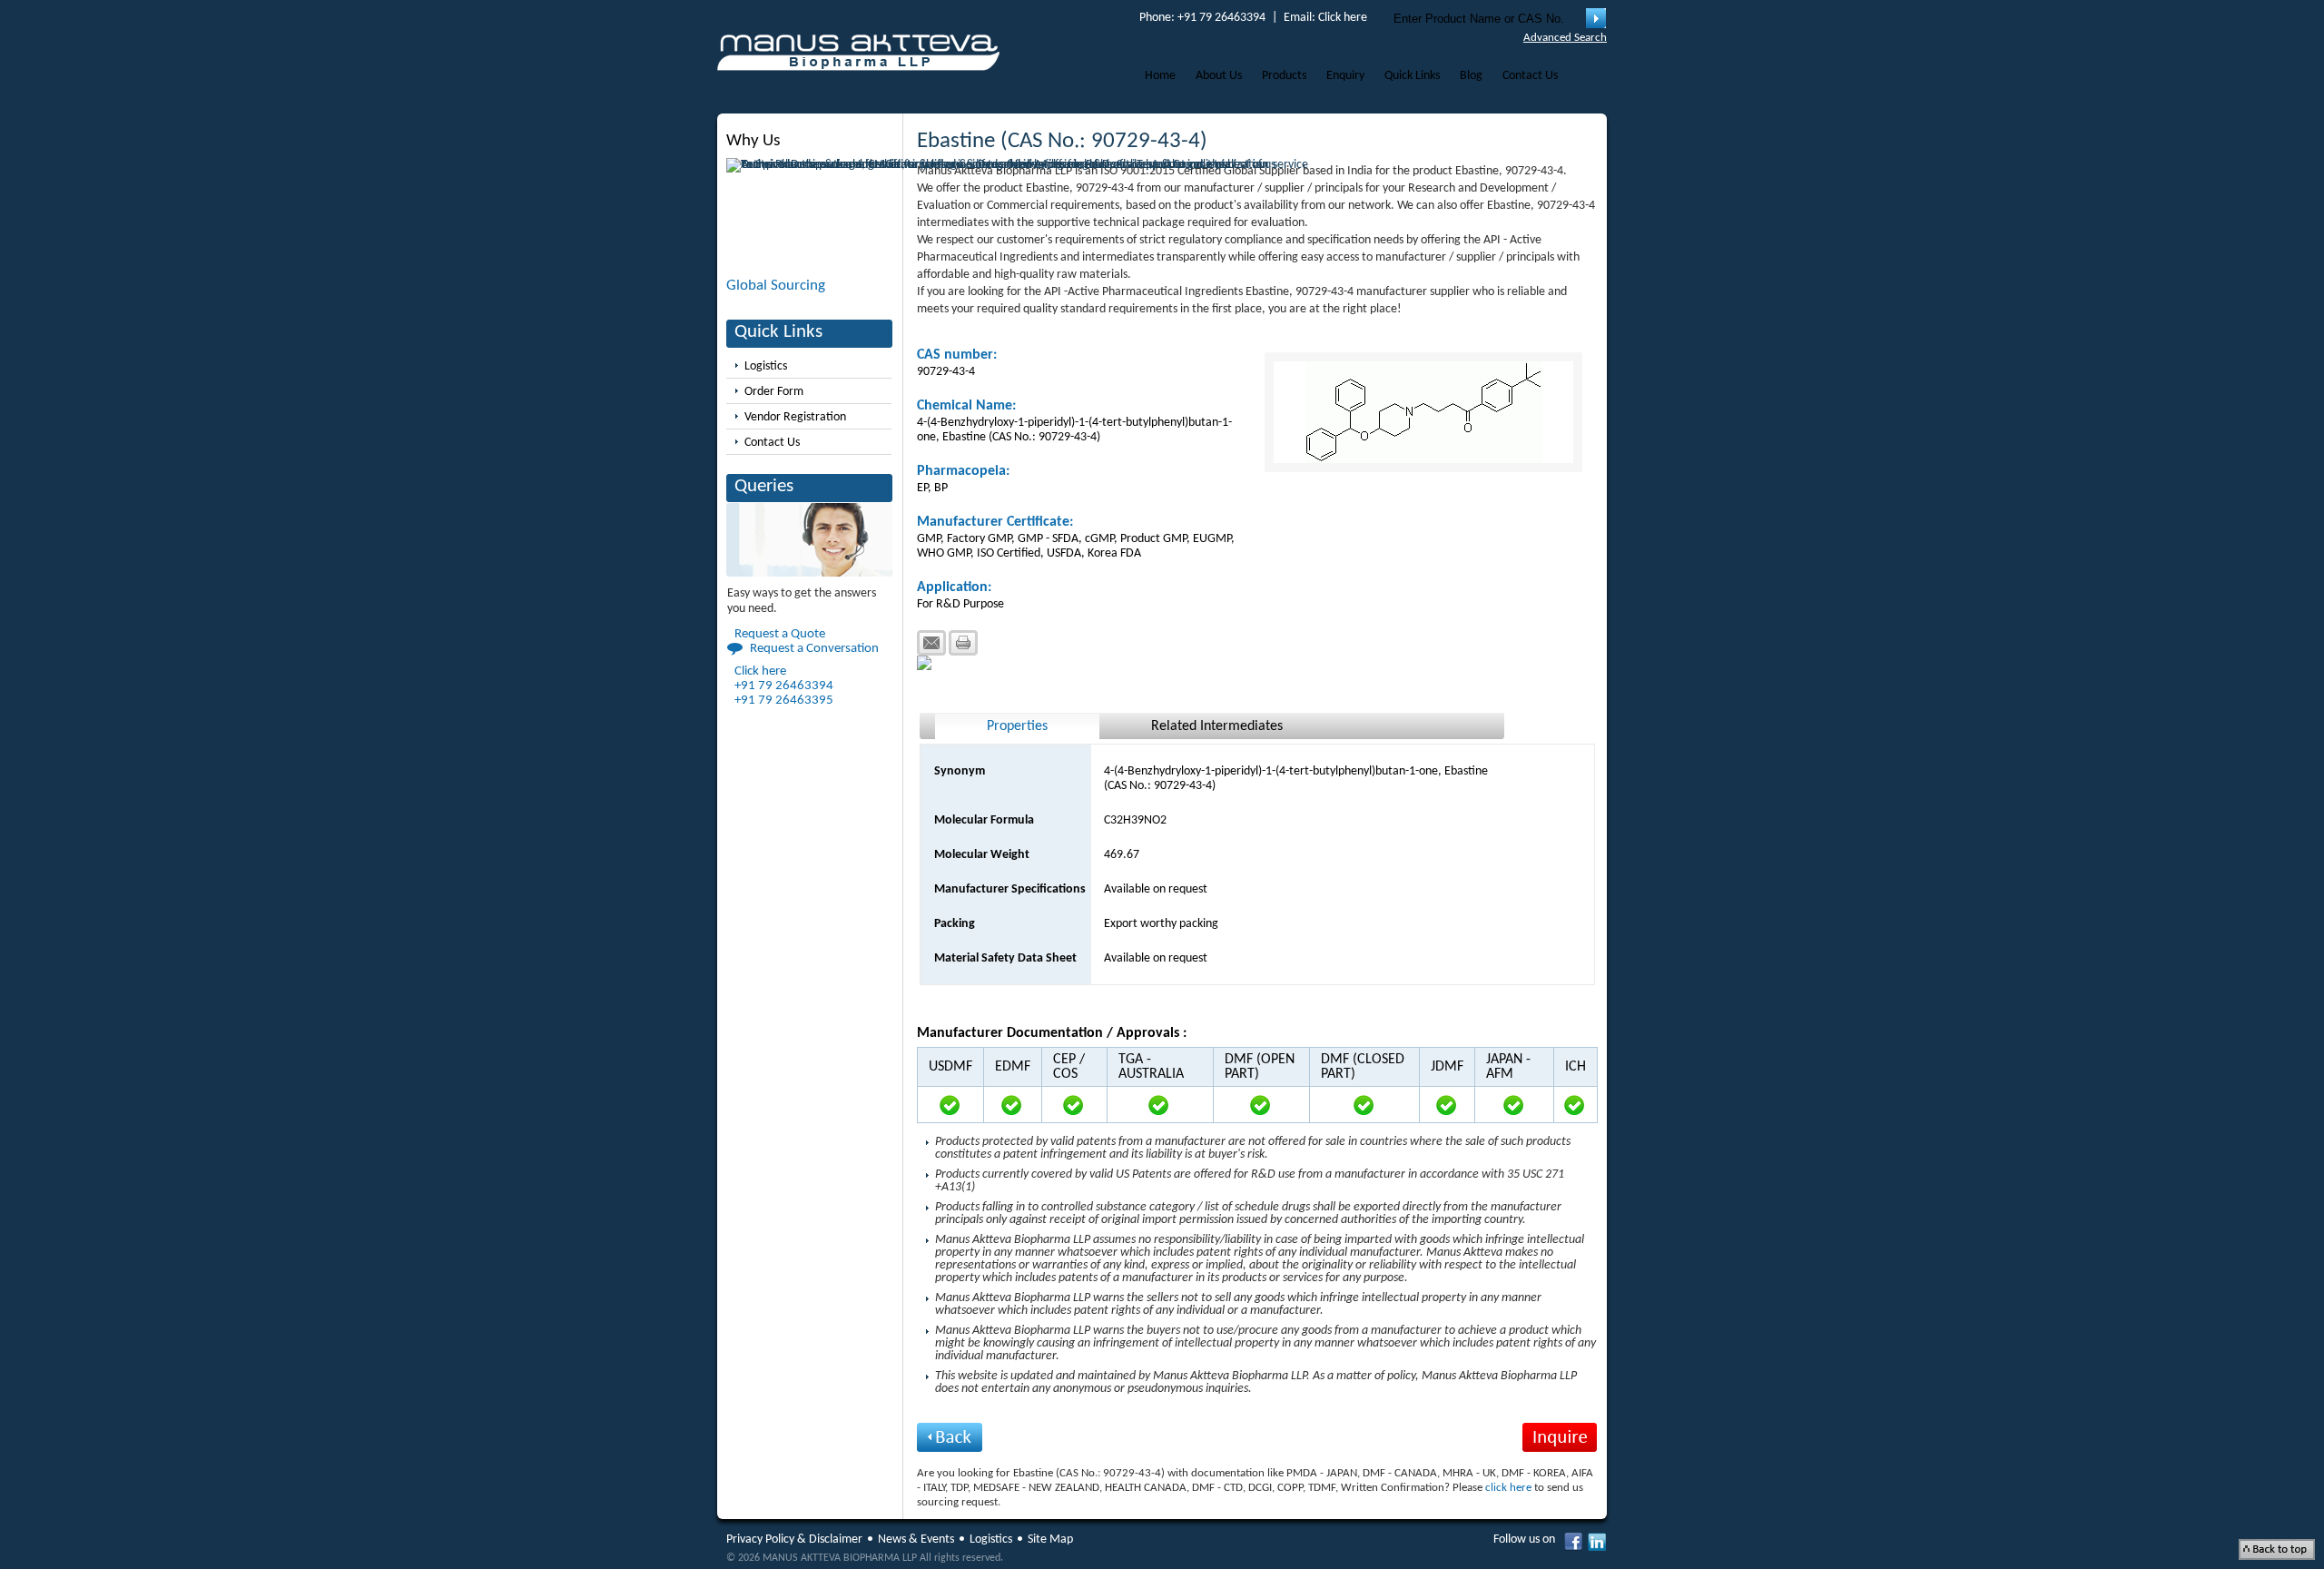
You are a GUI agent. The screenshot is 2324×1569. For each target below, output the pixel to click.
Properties (1017, 726)
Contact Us (1530, 76)
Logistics (766, 366)
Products (1284, 76)
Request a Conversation (814, 649)
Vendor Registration (795, 417)
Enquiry (1345, 76)
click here (1508, 1488)
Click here (1343, 18)
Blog (1471, 76)
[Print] (963, 643)
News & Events (916, 1539)
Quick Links (1412, 76)
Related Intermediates (1217, 726)
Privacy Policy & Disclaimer (794, 1539)
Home (1160, 76)
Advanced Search (1565, 38)
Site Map (1050, 1539)
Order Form (774, 392)
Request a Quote (780, 634)
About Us (1219, 76)
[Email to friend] (931, 643)
